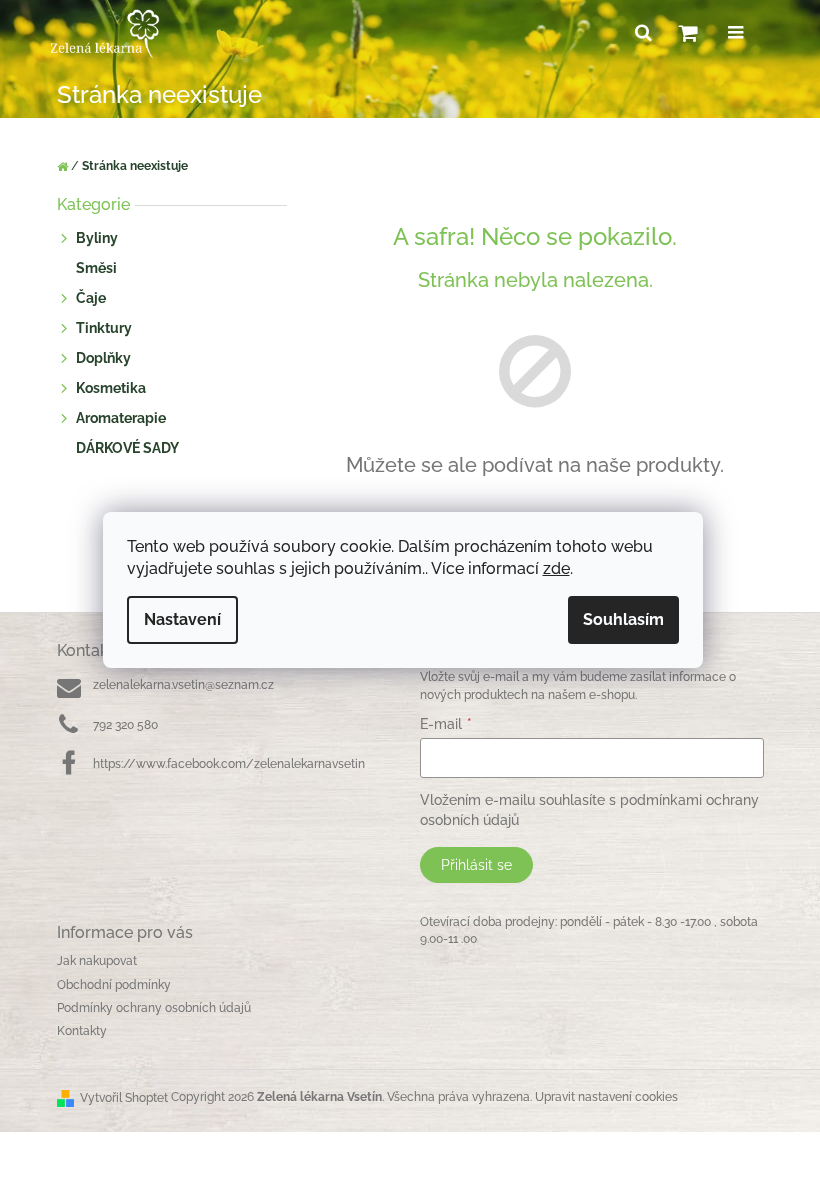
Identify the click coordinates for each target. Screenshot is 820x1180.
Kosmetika (111, 388)
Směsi (96, 268)
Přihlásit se (476, 865)
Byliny (97, 238)
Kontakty (82, 1031)
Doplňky (103, 358)
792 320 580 (125, 725)
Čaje (91, 298)
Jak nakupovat (97, 961)
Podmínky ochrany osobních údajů (154, 1008)
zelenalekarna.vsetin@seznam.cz (183, 685)
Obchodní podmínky (114, 985)
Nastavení (182, 619)
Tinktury (104, 328)
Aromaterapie (121, 418)
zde (556, 568)
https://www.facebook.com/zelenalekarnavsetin (229, 764)
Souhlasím (623, 619)
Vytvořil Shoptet (124, 1098)
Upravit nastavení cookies (606, 1097)
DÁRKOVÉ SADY (127, 448)
